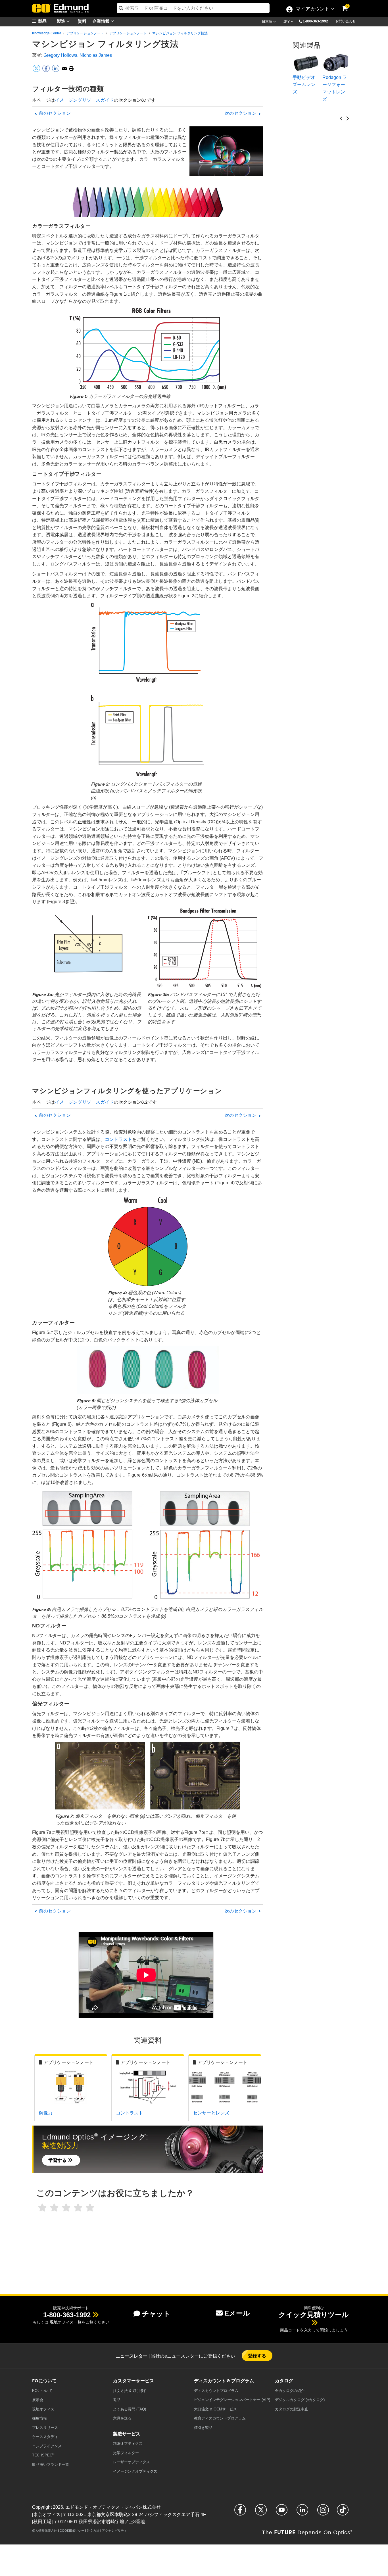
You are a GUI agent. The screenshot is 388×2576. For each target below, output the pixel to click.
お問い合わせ (346, 21)
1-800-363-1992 (315, 21)
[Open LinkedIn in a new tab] (302, 2513)
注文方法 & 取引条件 (130, 2391)
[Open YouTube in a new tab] (282, 2513)
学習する (58, 2160)
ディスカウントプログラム (216, 2391)
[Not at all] (42, 2208)
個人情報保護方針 (45, 2531)
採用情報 (39, 2418)
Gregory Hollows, (61, 55)
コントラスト (118, 1139)
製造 (62, 21)
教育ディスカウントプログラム (220, 2418)
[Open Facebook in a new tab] (240, 2513)
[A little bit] (54, 2208)
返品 (117, 2400)
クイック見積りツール (314, 2315)
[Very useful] (90, 2208)
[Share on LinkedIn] (56, 71)
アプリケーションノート (85, 33)
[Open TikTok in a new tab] (343, 2513)
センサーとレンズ (211, 2113)
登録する (257, 2355)
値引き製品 (203, 2428)
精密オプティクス (128, 2444)
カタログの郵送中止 (292, 2409)
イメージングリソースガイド (84, 100)
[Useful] (78, 2208)
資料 (82, 21)
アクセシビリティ (114, 2531)
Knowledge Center (47, 33)
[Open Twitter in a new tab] (261, 2513)
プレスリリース (45, 2428)
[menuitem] (46, 21)
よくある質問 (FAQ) (130, 2409)
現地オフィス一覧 (66, 2322)
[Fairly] (66, 2208)
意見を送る (122, 2418)
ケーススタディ (45, 2437)
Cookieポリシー (72, 2531)
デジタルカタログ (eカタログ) (300, 2400)
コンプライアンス (47, 2446)
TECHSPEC (43, 2455)
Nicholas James (96, 55)
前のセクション (54, 113)
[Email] (64, 69)
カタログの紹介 (290, 2391)
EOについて (42, 2391)
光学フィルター (126, 2453)
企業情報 (102, 21)
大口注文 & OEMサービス (215, 2409)
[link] (349, 4)
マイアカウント (312, 9)
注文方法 (93, 2531)
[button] (318, 21)
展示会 (38, 2400)
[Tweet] (37, 71)
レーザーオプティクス (132, 2462)
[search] (193, 8)
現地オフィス (43, 2409)
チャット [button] (156, 2314)
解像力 (46, 2113)
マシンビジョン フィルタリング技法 (180, 33)
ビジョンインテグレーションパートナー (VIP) (232, 2400)
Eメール (237, 2313)
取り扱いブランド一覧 (51, 2465)
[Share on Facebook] (47, 71)
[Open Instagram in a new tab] (323, 2513)
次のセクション (241, 113)
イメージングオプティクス (135, 2471)
